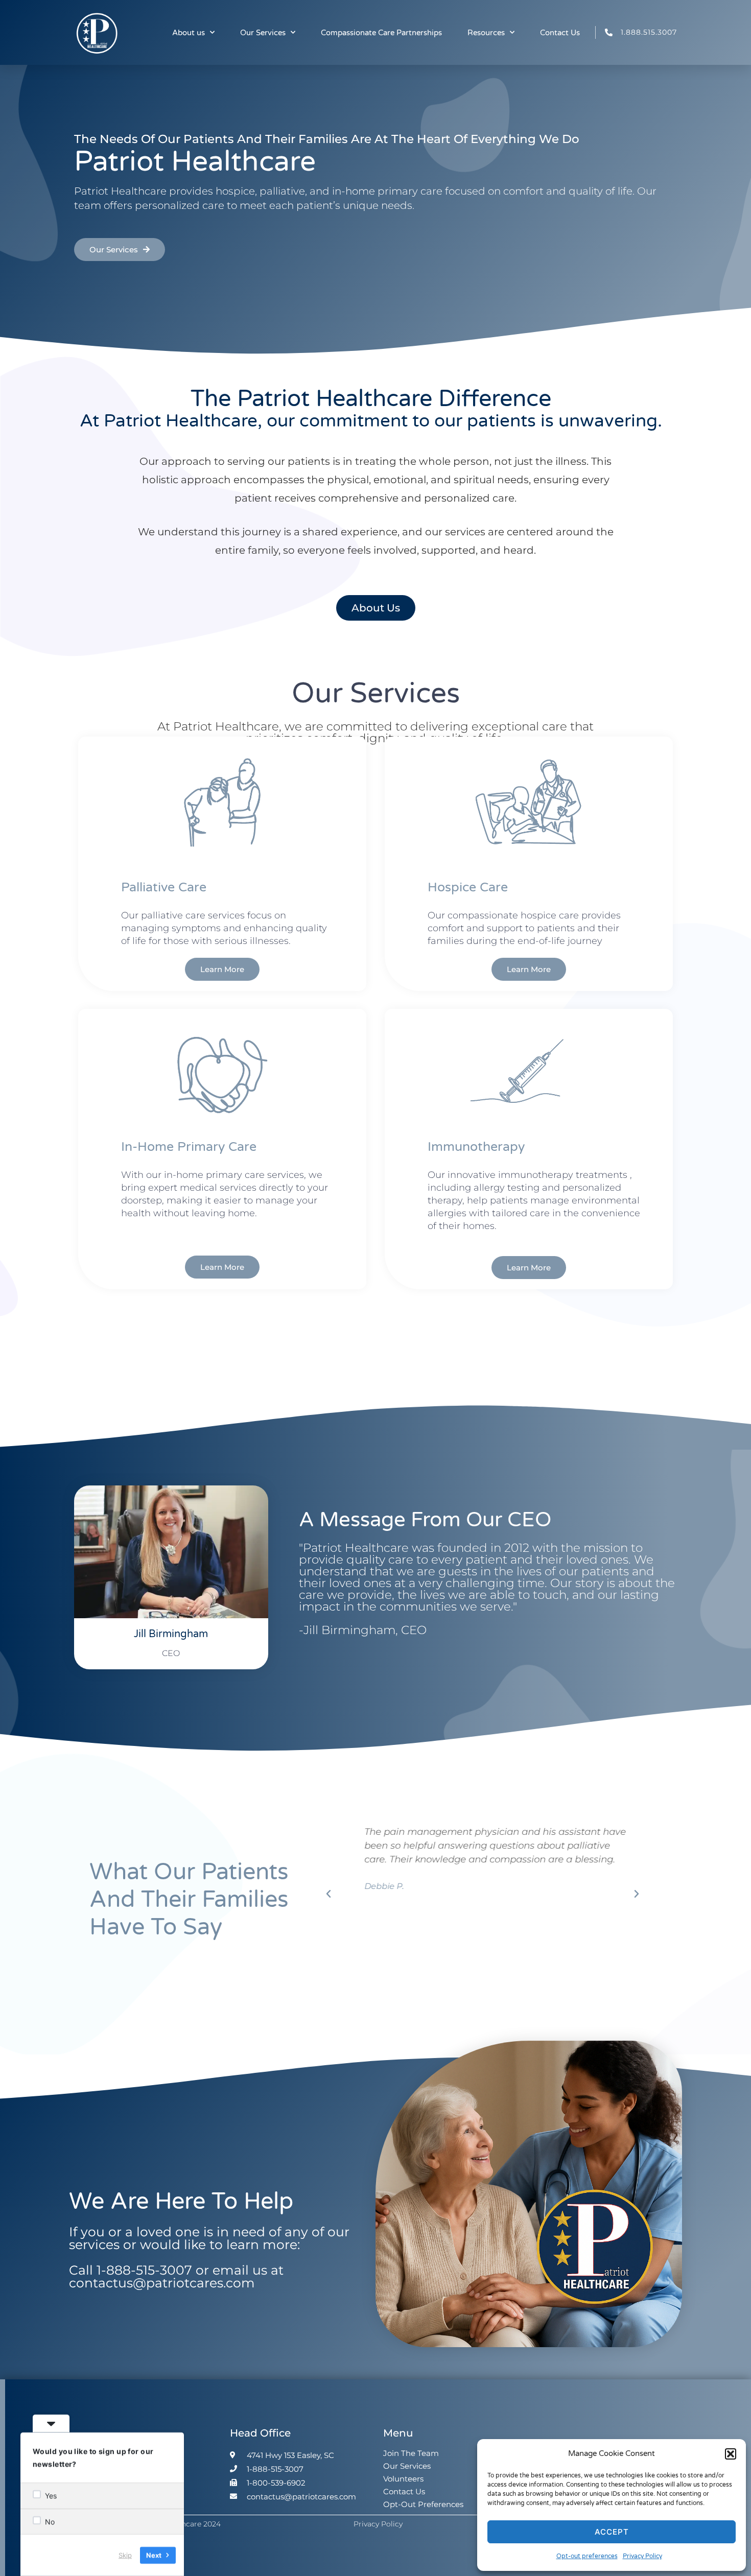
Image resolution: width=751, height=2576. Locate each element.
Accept (612, 2532)
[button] (731, 2454)
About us (189, 33)
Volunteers (403, 2479)
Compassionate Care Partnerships (381, 33)
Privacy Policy (642, 2556)
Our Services (263, 33)
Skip (125, 2555)
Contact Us (560, 33)
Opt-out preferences (587, 2556)
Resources (486, 33)
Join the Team (411, 2453)
